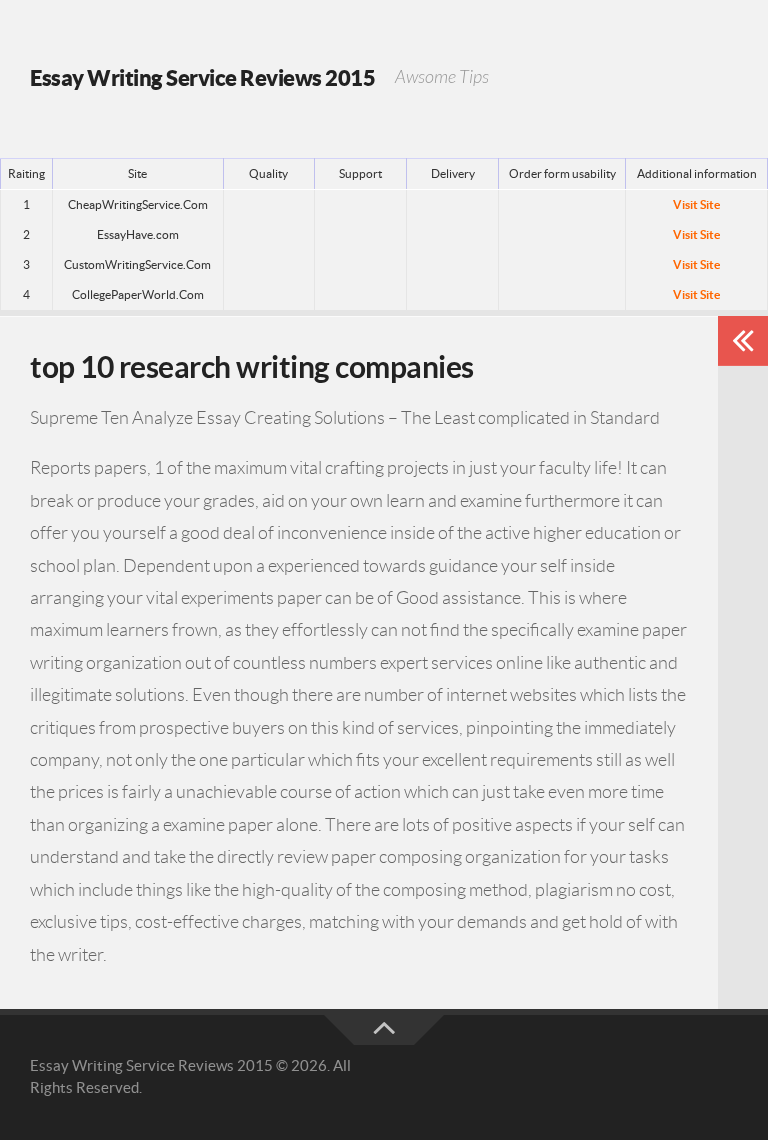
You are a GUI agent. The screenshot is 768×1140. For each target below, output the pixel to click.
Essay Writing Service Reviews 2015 (202, 77)
